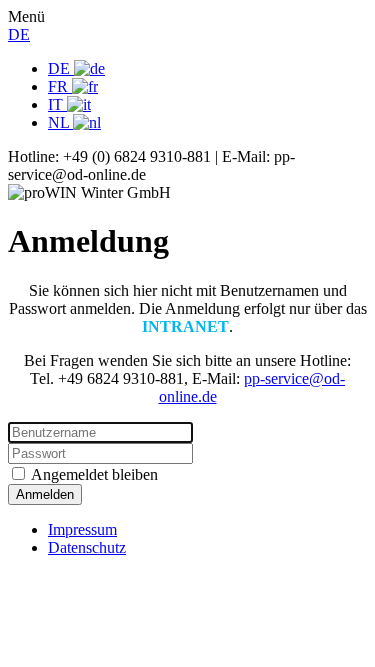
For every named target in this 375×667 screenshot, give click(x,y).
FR (60, 86)
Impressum (82, 529)
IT (57, 104)
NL (60, 122)
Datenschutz (87, 547)
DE (19, 34)
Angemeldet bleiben (93, 474)
